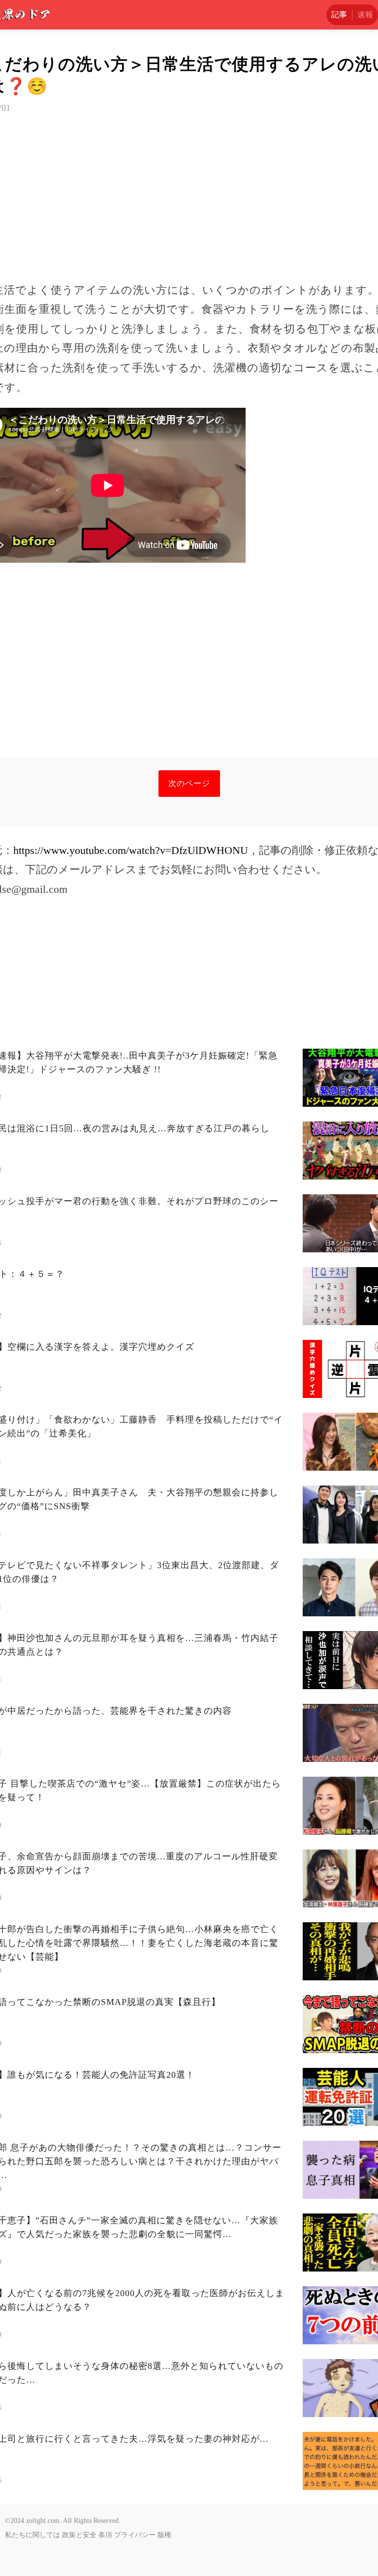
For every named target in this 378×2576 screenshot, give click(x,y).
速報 (365, 15)
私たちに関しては (32, 2535)
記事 (339, 15)
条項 (105, 2535)
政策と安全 (79, 2535)
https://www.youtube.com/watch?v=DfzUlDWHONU (131, 850)
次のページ (189, 783)
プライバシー (135, 2535)
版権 (164, 2535)
